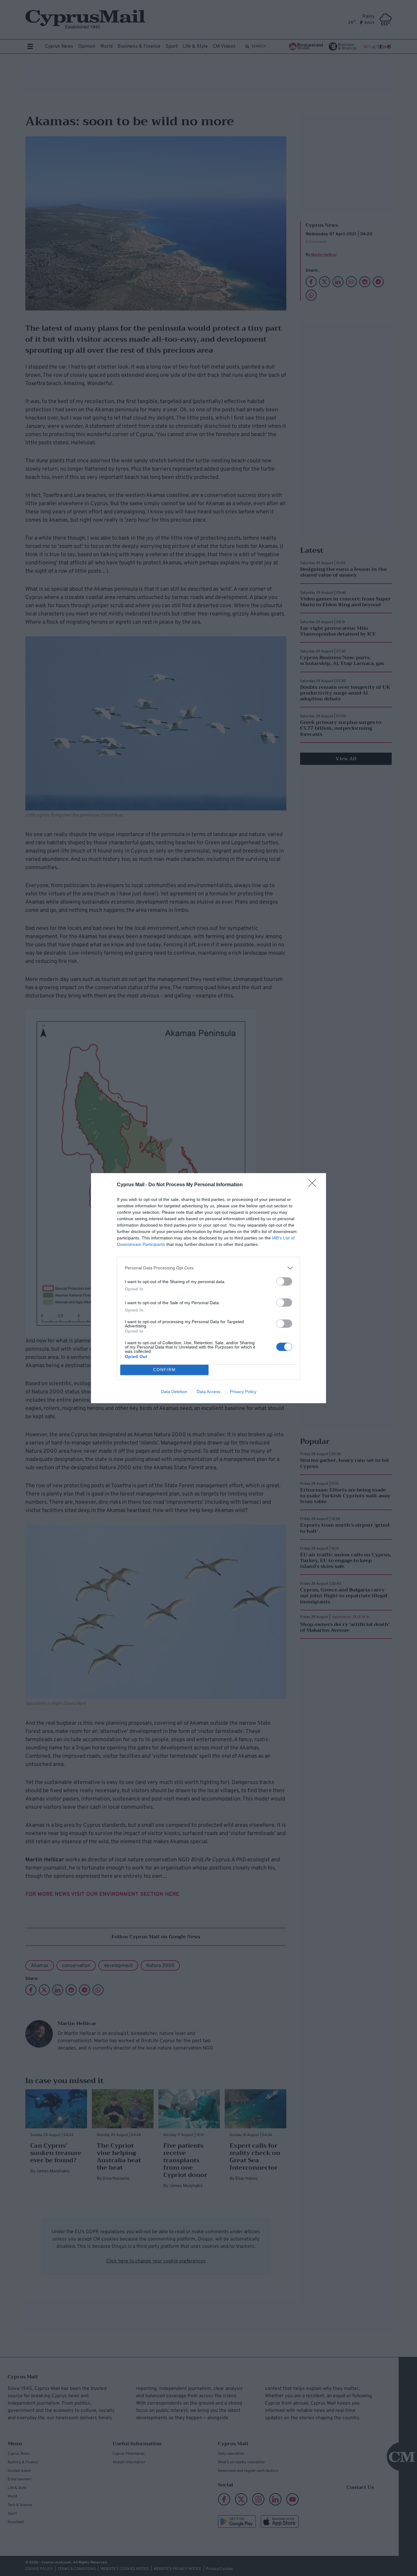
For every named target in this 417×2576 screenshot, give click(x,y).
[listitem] (209, 1268)
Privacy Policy (243, 1392)
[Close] (314, 1185)
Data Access (209, 1392)
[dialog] (209, 1288)
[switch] (284, 1281)
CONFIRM (165, 1370)
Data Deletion (174, 1392)
